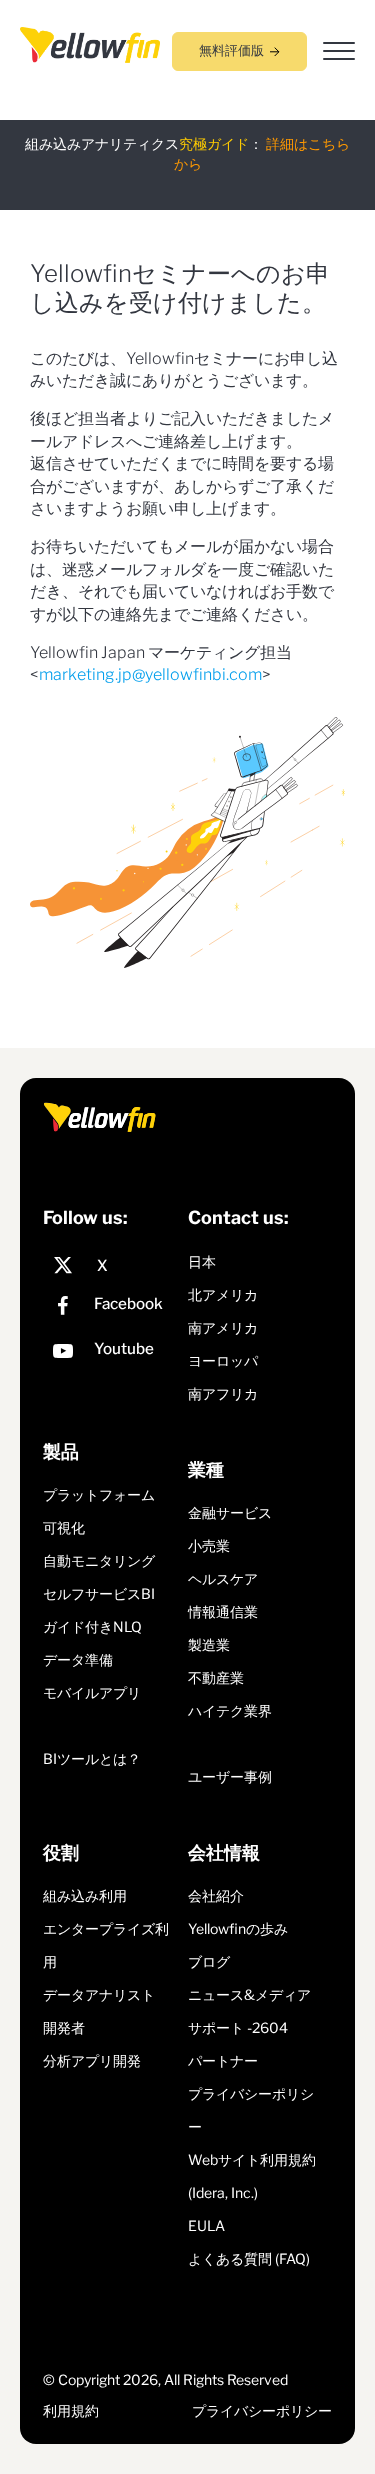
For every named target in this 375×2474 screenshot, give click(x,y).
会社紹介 (216, 1895)
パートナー (223, 2060)
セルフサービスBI (99, 1593)
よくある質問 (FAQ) (249, 2258)
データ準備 (78, 1659)
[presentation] (90, 44)
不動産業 (216, 1677)
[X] (110, 1266)
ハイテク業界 (230, 1710)
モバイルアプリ (92, 1692)
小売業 (209, 1545)
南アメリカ (223, 1327)
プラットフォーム (99, 1494)
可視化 (64, 1527)
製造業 (209, 1644)
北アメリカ (223, 1294)
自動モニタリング (99, 1560)
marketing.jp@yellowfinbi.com (150, 674)
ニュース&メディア (249, 1994)
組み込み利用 (85, 1895)
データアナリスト (99, 1994)
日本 (202, 1261)
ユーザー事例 (230, 1776)
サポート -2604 (238, 2027)
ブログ (209, 1961)
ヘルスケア (223, 1578)
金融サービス (230, 1512)
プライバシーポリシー (262, 2410)
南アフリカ (223, 1393)
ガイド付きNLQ (92, 1626)
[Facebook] (110, 1308)
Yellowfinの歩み (238, 1928)
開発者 (64, 2027)
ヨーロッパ (223, 1360)
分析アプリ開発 (92, 2060)
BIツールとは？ (92, 1758)
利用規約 (71, 2410)
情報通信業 (223, 1611)
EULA (206, 2225)
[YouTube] (110, 1353)
